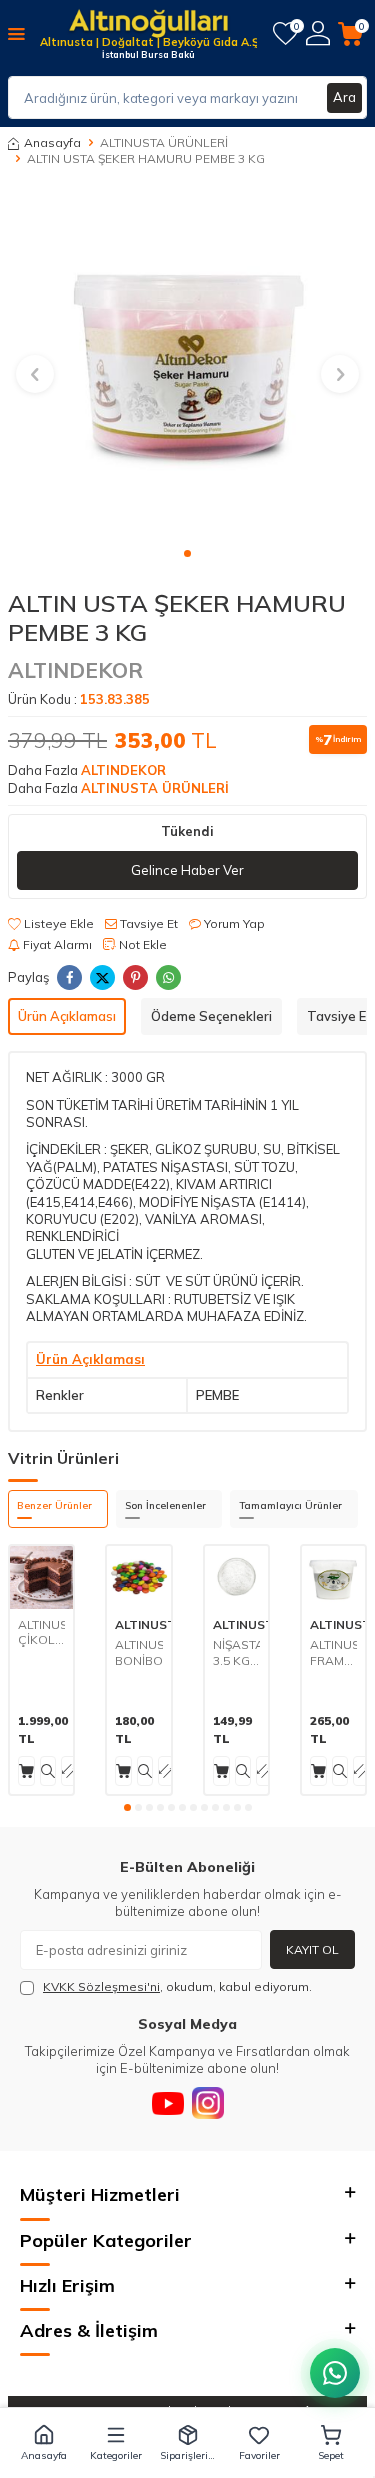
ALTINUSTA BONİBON (138, 1652)
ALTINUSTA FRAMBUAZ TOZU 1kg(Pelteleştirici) (333, 1652)
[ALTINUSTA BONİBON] (138, 1577)
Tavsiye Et (147, 923)
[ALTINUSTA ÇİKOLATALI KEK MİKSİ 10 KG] (41, 1577)
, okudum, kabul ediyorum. (177, 1986)
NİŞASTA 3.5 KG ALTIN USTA (236, 1652)
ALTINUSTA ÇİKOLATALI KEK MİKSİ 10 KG (41, 1632)
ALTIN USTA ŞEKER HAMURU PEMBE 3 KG (146, 158)
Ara (344, 97)
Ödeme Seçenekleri (211, 1016)
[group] (187, 362)
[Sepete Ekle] (26, 1771)
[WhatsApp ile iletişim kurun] (335, 2373)
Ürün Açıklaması (67, 1016)
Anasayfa (52, 142)
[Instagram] (208, 2103)
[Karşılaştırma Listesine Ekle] (69, 1771)
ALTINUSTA (149, 1624)
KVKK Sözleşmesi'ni (101, 1986)
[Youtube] (168, 2103)
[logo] (148, 25)
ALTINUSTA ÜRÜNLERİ (164, 142)
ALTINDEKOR (75, 670)
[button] (187, 553)
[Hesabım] (318, 33)
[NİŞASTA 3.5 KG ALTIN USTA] (236, 1577)
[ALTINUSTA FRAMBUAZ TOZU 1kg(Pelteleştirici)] (333, 1577)
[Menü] (16, 33)
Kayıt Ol (312, 1949)
